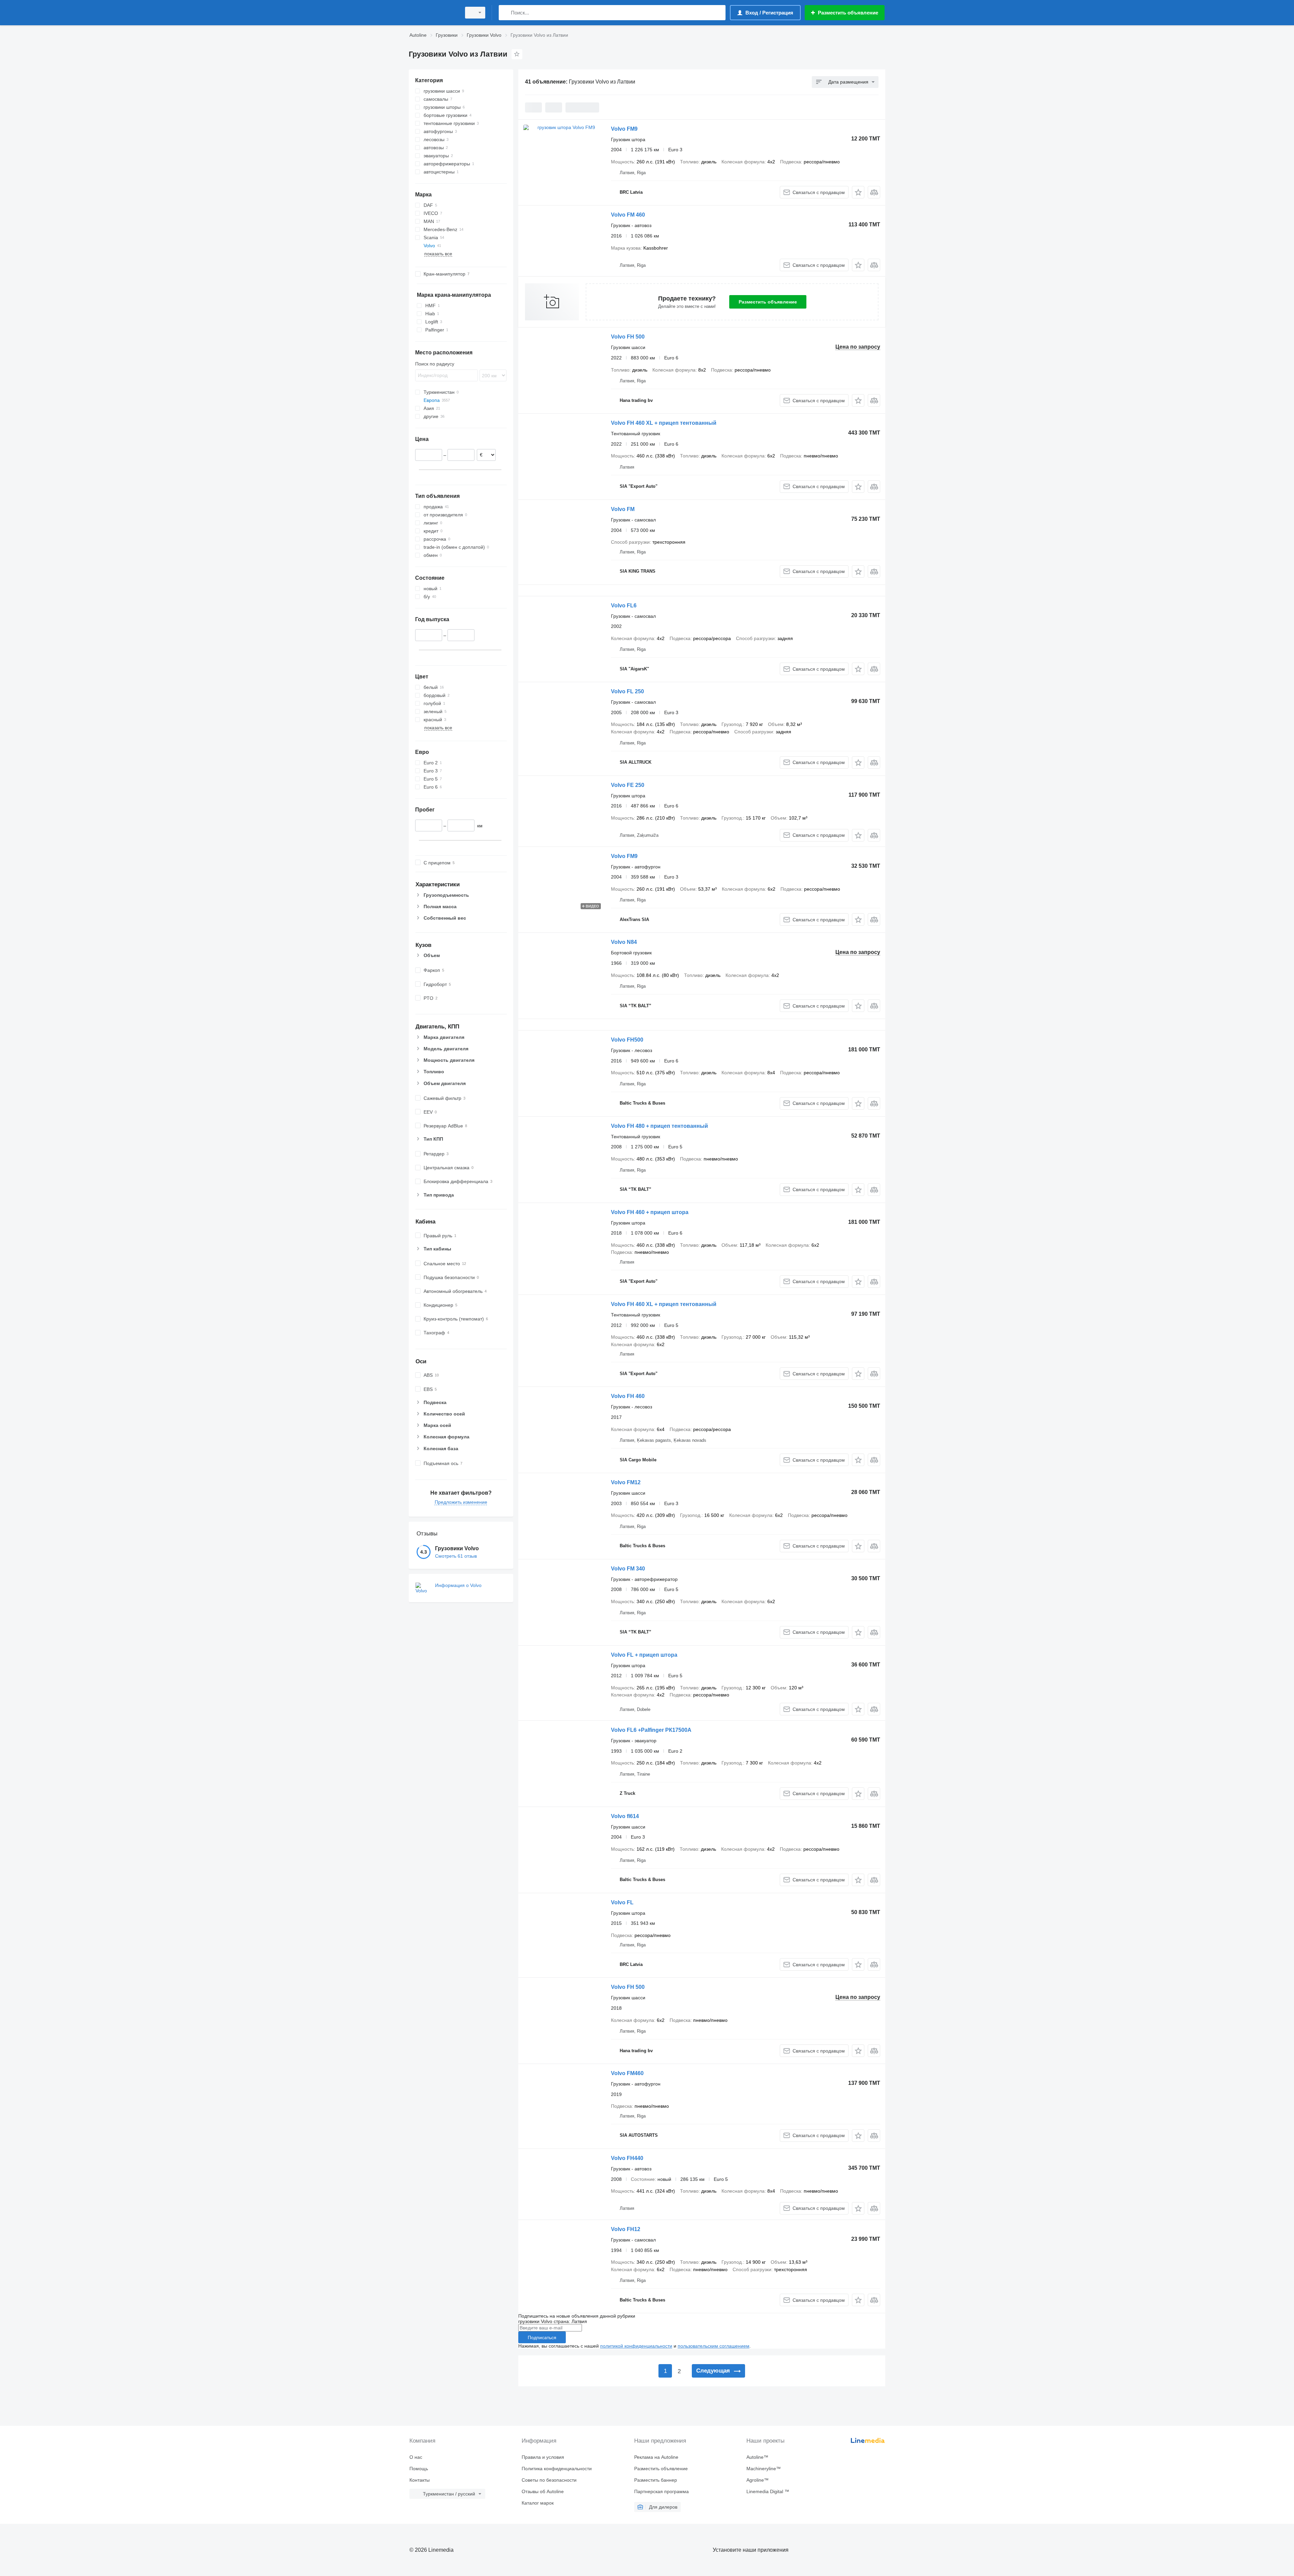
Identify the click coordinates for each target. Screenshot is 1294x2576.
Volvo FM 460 (628, 215)
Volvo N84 (624, 942)
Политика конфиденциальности (557, 2469)
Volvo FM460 (627, 2073)
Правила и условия (543, 2457)
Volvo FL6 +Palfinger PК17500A (651, 1730)
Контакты (420, 2480)
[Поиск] (505, 13)
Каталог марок (538, 2503)
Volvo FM (623, 509)
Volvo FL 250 (627, 691)
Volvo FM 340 (628, 1569)
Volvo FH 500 (628, 337)
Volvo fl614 (625, 1816)
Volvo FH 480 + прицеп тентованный (659, 1126)
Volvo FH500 (627, 1040)
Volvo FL (622, 1902)
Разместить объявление (768, 302)
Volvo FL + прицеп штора (644, 1655)
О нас (416, 2457)
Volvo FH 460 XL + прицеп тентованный (664, 423)
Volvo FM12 (626, 1482)
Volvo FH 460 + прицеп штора (650, 1212)
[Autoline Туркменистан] (433, 13)
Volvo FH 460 (628, 1396)
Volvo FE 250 (628, 785)
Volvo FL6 (624, 606)
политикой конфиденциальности (636, 2346)
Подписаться (542, 2338)
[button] (858, 192)
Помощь (419, 2469)
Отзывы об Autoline (543, 2491)
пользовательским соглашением (714, 2346)
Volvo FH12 (626, 2229)
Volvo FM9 (624, 129)
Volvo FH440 (627, 2158)
